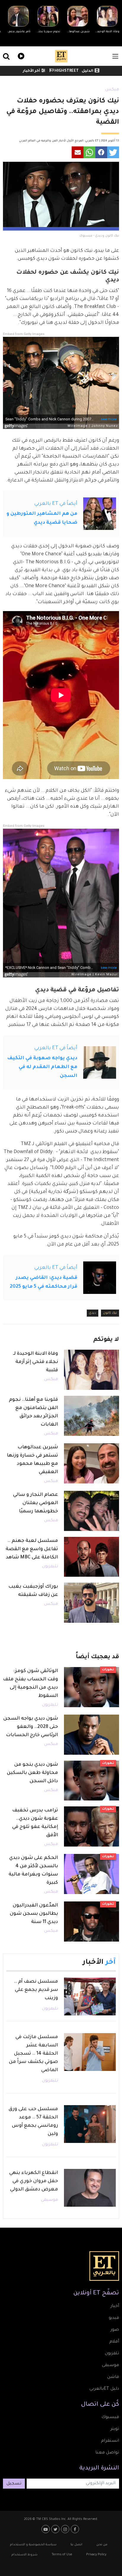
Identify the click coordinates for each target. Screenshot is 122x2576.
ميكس (112, 90)
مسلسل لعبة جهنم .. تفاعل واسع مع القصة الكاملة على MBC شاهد (32, 1549)
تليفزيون (50, 1567)
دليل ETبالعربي (104, 2389)
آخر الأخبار (31, 71)
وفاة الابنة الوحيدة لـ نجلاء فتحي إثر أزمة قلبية (36, 1362)
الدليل (88, 71)
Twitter (56, 2529)
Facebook (76, 2529)
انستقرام (110, 2441)
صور (115, 2330)
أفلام (114, 2342)
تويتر (115, 2429)
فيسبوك (110, 2417)
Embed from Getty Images (24, 334)
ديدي (93, 1313)
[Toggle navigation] (115, 56)
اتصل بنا (76, 2545)
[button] (113, 152)
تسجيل (14, 2484)
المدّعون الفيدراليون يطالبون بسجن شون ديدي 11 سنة (34, 1914)
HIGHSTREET (66, 71)
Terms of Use (62, 2555)
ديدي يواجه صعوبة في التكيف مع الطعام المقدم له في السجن (42, 1067)
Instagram (66, 2529)
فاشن (113, 2377)
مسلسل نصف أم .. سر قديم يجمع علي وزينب (36, 1990)
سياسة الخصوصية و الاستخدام (33, 2545)
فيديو (20, 55)
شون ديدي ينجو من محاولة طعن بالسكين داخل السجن (32, 1773)
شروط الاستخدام (25, 2555)
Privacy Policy (96, 2555)
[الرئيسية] (61, 56)
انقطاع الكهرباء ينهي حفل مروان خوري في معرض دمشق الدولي (34, 2181)
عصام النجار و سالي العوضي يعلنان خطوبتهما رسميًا (36, 1503)
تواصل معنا (107, 2453)
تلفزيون (112, 2354)
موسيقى (49, 2200)
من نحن (102, 2545)
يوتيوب (46, 2529)
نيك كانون (110, 1313)
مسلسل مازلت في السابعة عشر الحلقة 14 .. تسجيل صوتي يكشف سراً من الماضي (33, 2054)
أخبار (115, 2306)
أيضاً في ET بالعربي (56, 504)
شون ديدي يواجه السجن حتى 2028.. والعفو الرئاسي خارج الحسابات (31, 1727)
